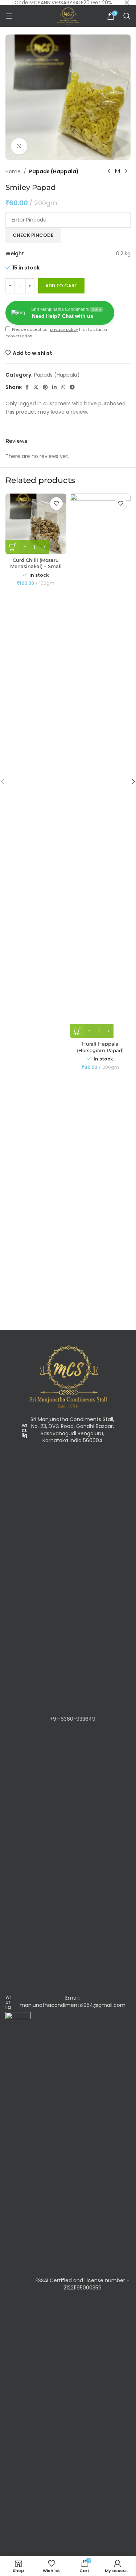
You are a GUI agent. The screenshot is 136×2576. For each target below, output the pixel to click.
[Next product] (126, 171)
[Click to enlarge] (19, 146)
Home (13, 171)
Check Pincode (33, 235)
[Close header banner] (127, 3)
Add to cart (61, 286)
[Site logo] (68, 16)
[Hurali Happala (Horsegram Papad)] (100, 766)
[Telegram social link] (72, 387)
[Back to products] (118, 171)
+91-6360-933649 (73, 1719)
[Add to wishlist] (56, 504)
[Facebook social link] (27, 387)
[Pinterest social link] (45, 387)
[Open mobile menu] (9, 16)
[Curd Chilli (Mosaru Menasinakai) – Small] (36, 524)
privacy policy (64, 329)
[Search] (127, 16)
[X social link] (36, 387)
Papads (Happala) (54, 171)
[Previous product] (109, 171)
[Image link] (68, 1376)
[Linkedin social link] (54, 387)
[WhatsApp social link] (63, 387)
